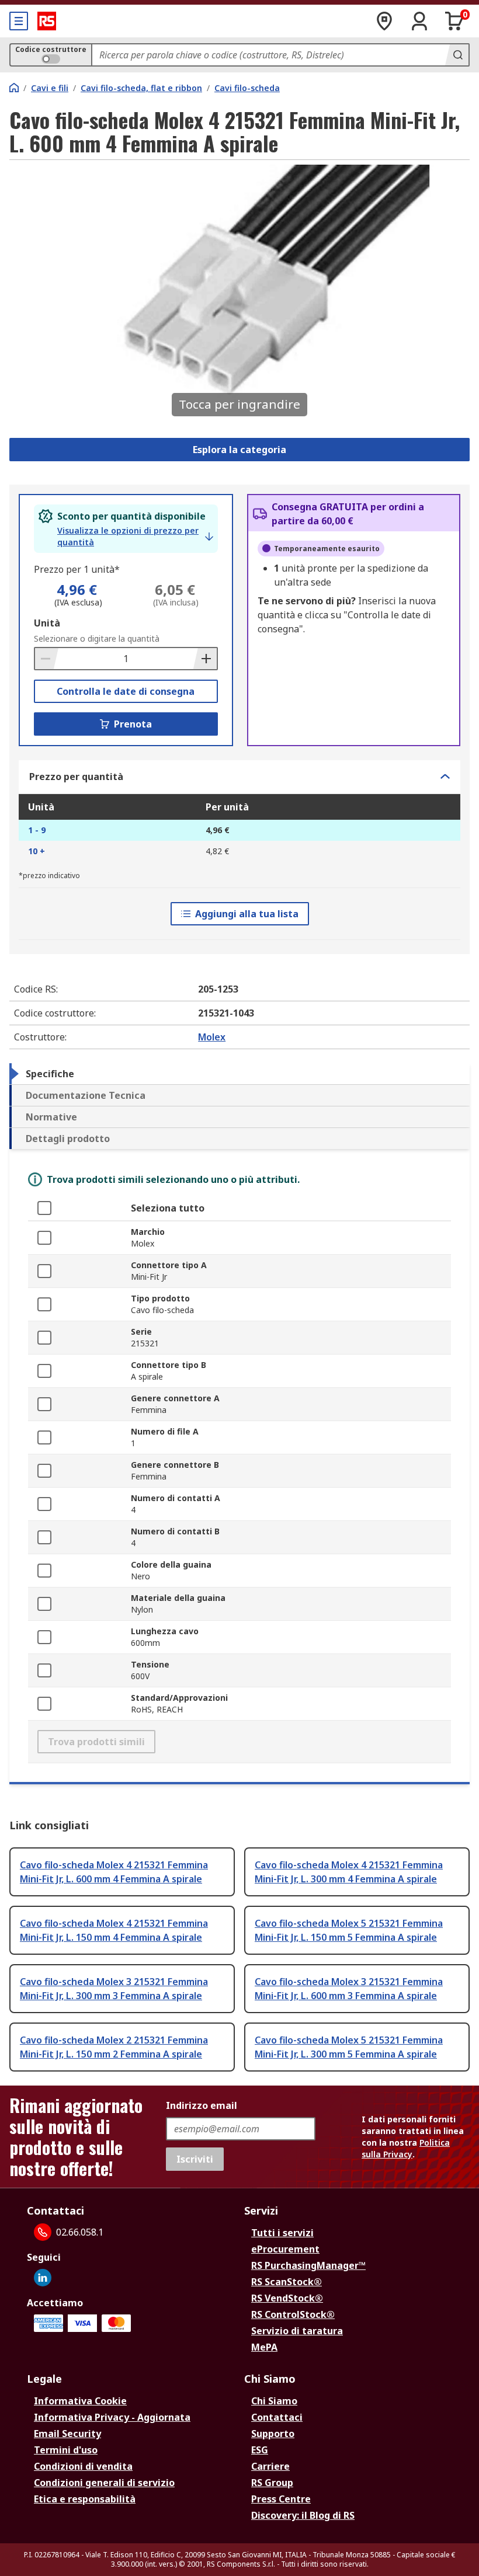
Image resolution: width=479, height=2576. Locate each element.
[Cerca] (457, 55)
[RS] (47, 21)
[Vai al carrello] (454, 21)
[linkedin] (43, 2278)
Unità (47, 623)
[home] (14, 88)
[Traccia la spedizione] (384, 21)
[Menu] (19, 21)
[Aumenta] (205, 659)
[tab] (239, 1074)
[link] (135, 537)
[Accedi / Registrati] (419, 21)
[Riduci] (47, 659)
